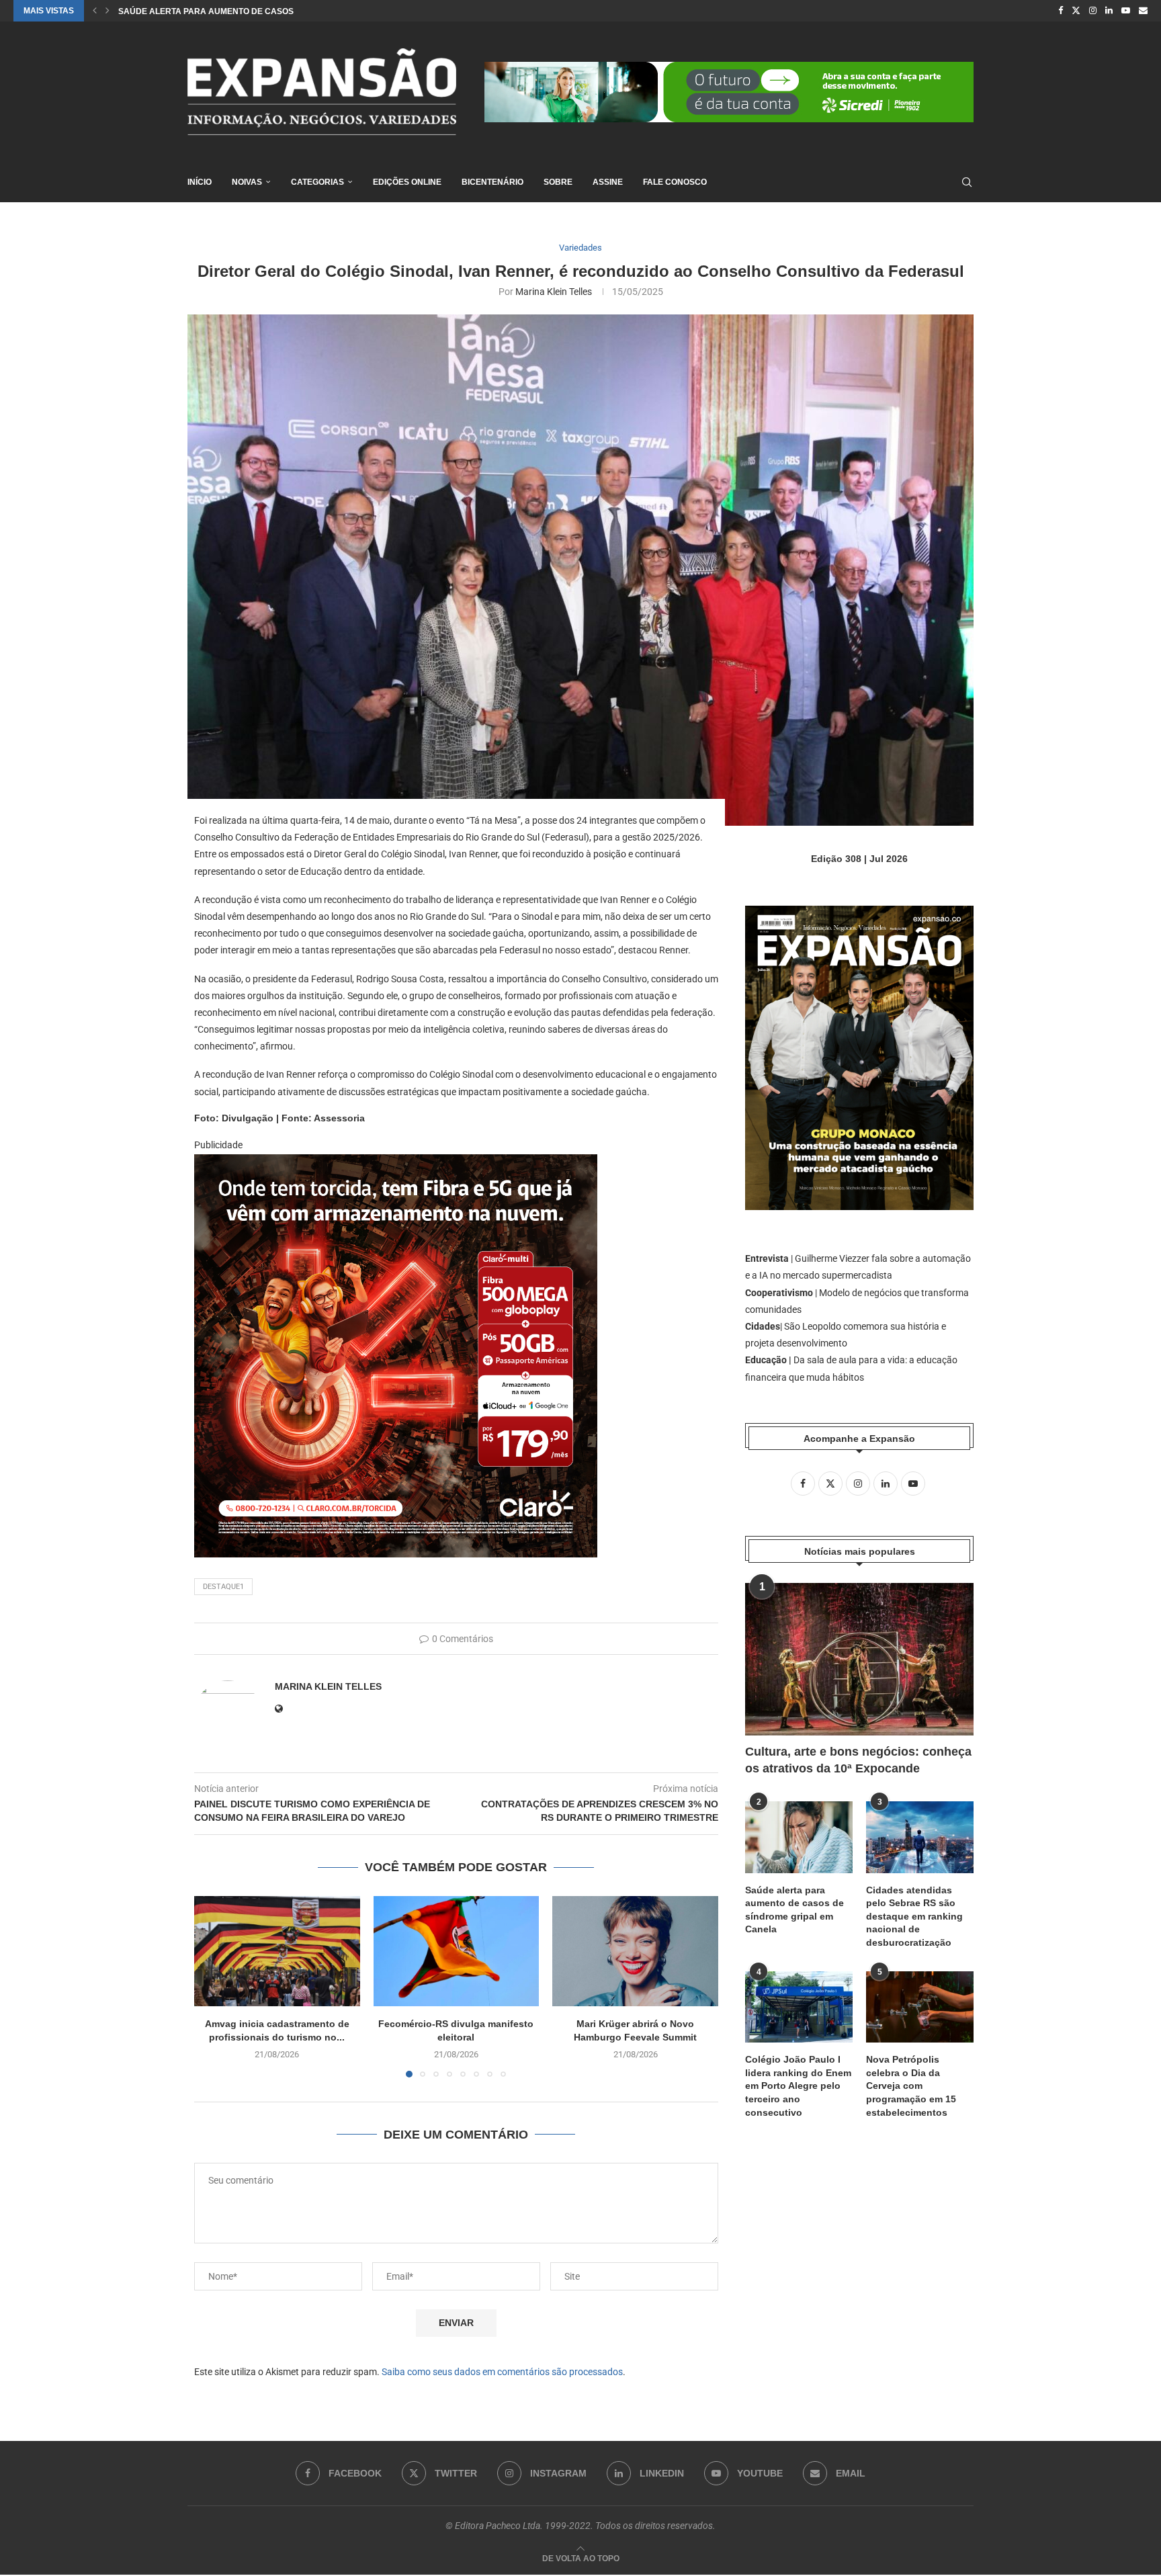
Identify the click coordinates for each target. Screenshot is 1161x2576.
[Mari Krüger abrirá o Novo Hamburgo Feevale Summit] (635, 1951)
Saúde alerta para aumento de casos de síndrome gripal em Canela (794, 1910)
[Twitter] (1076, 11)
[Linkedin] (1109, 11)
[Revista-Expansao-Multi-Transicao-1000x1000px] (396, 1164)
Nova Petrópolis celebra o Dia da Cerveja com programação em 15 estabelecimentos (911, 2086)
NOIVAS (247, 182)
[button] (95, 11)
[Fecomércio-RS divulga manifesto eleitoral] (457, 1951)
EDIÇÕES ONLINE (407, 182)
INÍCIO (200, 182)
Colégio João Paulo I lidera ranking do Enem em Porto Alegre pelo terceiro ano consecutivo (798, 2086)
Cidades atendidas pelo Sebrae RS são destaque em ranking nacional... (284, 11)
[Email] (1143, 11)
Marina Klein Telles (554, 292)
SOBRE (558, 182)
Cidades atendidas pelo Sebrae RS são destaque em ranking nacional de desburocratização (914, 1916)
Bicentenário (492, 182)
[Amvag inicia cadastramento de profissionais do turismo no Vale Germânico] (277, 1951)
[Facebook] (1061, 11)
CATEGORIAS (317, 182)
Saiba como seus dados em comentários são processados (502, 2372)
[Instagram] (1093, 11)
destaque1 (223, 1587)
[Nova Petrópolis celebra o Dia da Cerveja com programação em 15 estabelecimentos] (920, 2007)
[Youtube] (1126, 11)
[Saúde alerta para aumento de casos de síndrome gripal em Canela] (799, 1837)
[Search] (967, 182)
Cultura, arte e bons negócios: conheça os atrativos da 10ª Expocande (858, 1760)
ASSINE (608, 182)
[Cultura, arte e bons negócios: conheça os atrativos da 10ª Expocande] (859, 1659)
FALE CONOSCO (675, 182)
